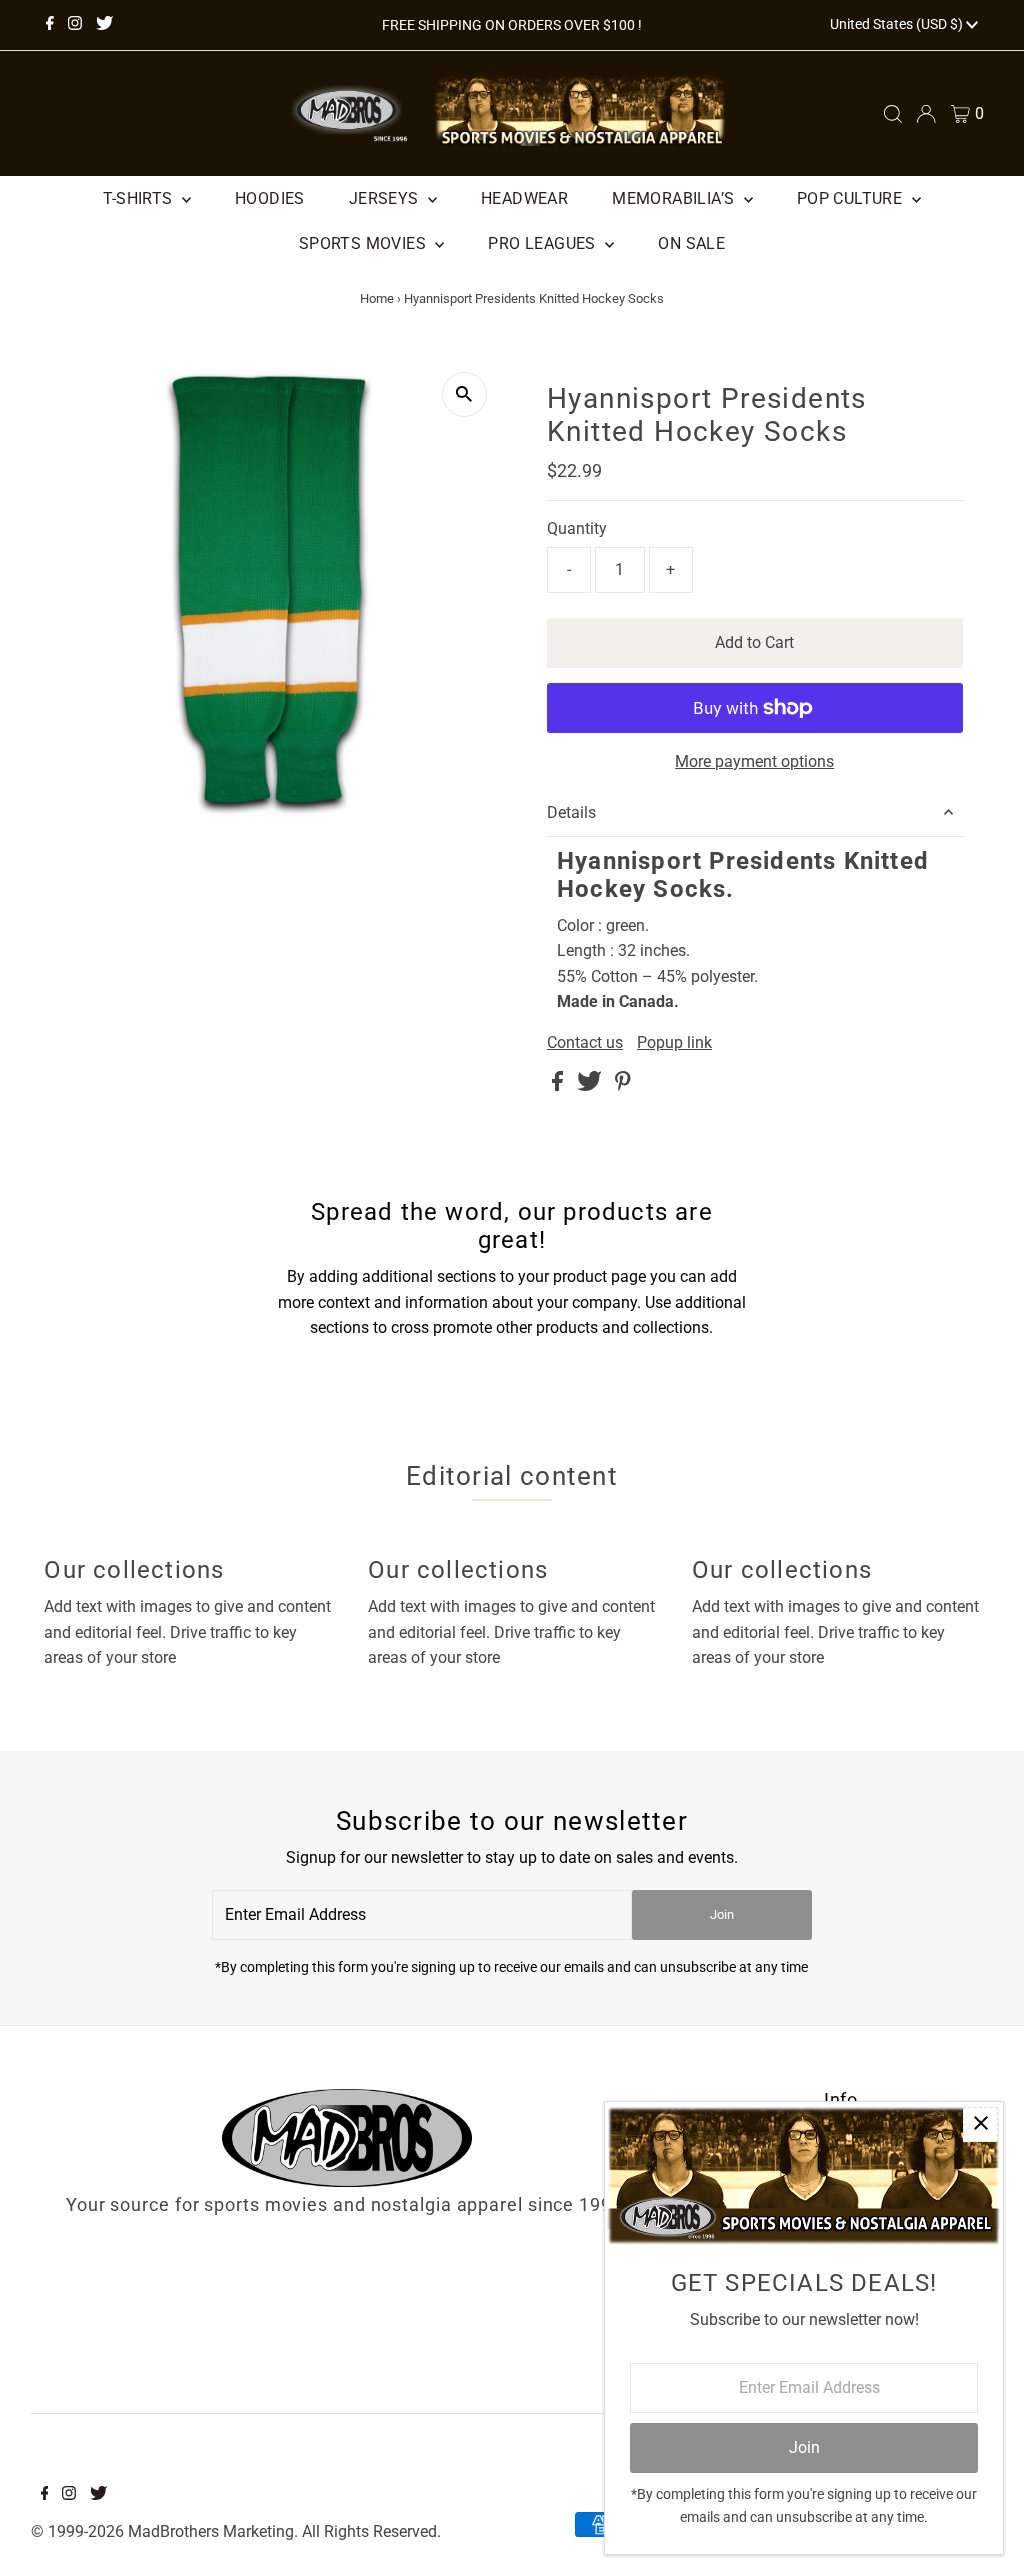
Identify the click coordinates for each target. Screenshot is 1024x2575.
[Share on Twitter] (591, 1085)
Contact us (585, 1043)
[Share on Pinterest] (623, 1085)
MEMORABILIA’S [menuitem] (675, 198)
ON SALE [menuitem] (691, 243)
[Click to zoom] (464, 394)
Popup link (674, 1043)
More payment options (754, 761)
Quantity (577, 528)
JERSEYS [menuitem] (386, 198)
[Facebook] (50, 25)
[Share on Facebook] (559, 1085)
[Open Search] (893, 114)
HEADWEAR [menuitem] (524, 198)
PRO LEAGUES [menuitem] (544, 243)
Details (571, 812)
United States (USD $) (898, 24)
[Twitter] (104, 25)
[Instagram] (75, 25)
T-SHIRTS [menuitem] (140, 198)
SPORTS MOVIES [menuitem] (365, 243)
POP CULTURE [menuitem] (852, 198)
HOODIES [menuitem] (270, 198)
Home (377, 298)
